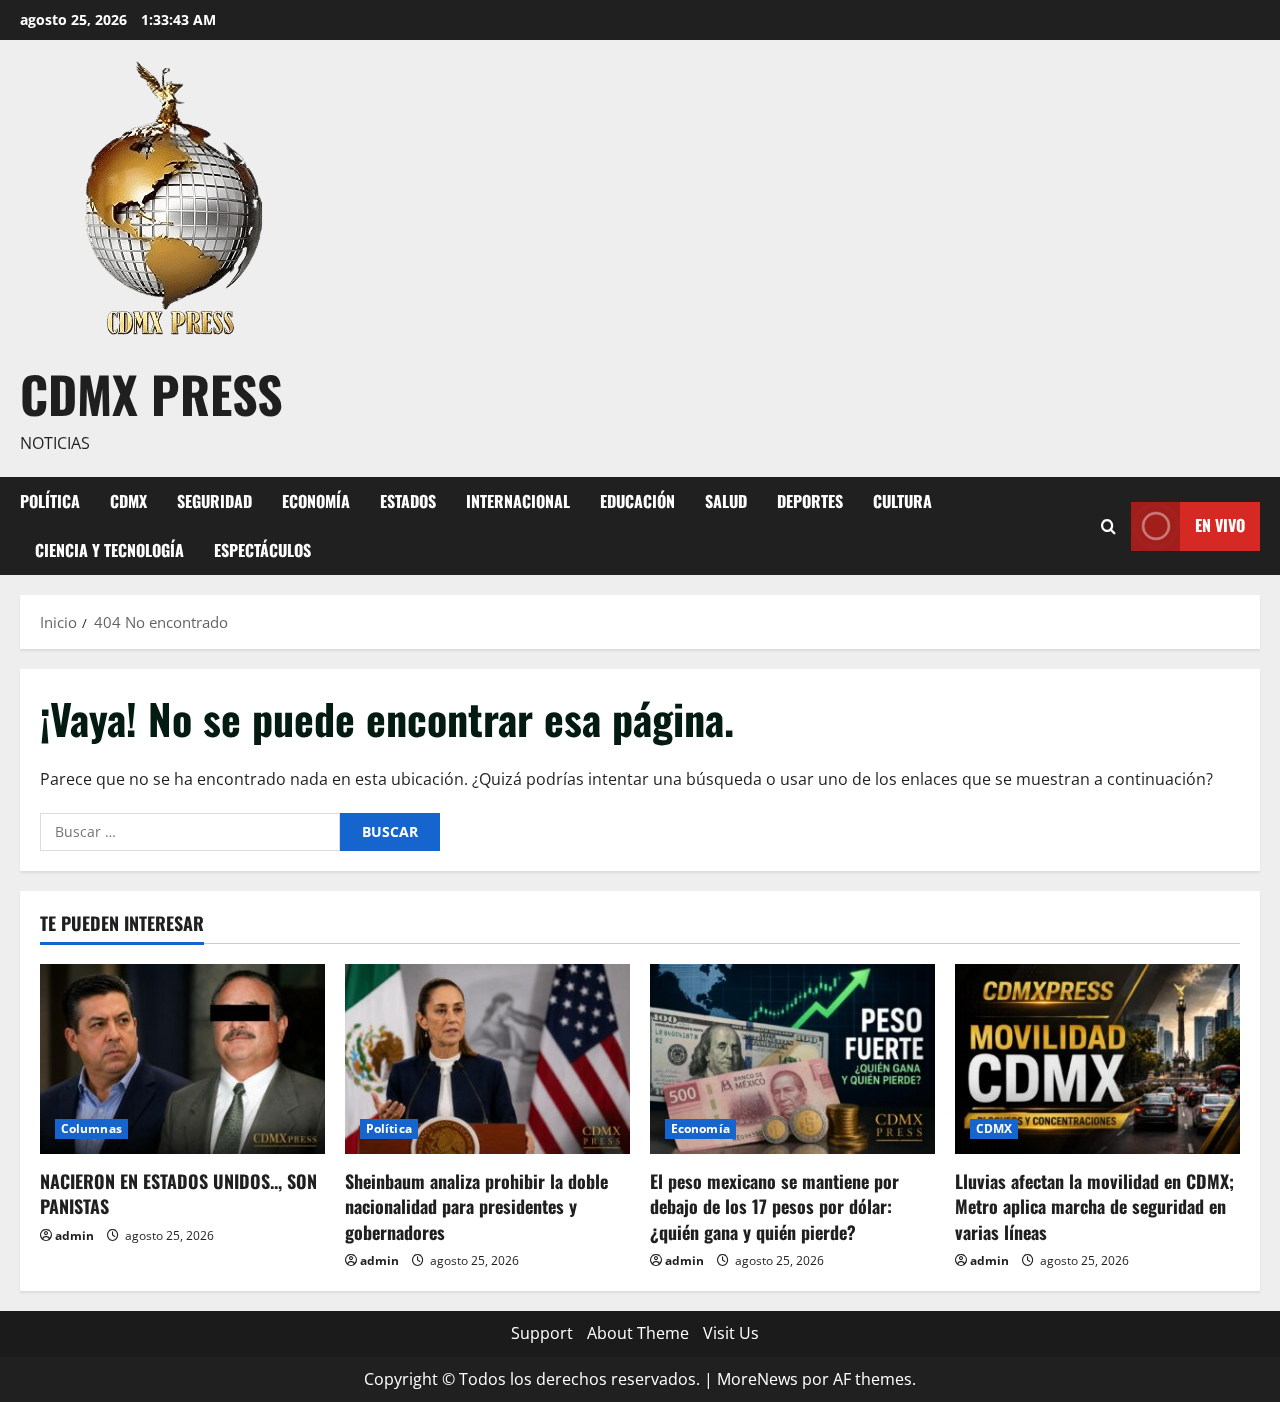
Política (50, 501)
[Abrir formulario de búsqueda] (1108, 525)
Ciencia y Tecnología (109, 550)
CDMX (128, 501)
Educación (637, 501)
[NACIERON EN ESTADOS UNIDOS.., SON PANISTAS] (182, 1059)
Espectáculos (262, 550)
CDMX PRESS (151, 393)
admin (74, 1235)
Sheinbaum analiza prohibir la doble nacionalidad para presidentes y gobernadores (476, 1206)
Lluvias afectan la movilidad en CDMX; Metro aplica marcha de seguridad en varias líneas (1094, 1206)
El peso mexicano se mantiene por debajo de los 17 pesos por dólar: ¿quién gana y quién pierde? (774, 1206)
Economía (316, 501)
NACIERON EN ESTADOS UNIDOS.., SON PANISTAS (178, 1193)
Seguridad (214, 501)
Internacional (518, 501)
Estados (408, 501)
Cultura (902, 501)
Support (542, 1333)
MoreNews (757, 1379)
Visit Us (731, 1333)
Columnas (91, 1128)
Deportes (810, 501)
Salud (726, 501)
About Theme (638, 1333)
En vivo (1220, 525)
